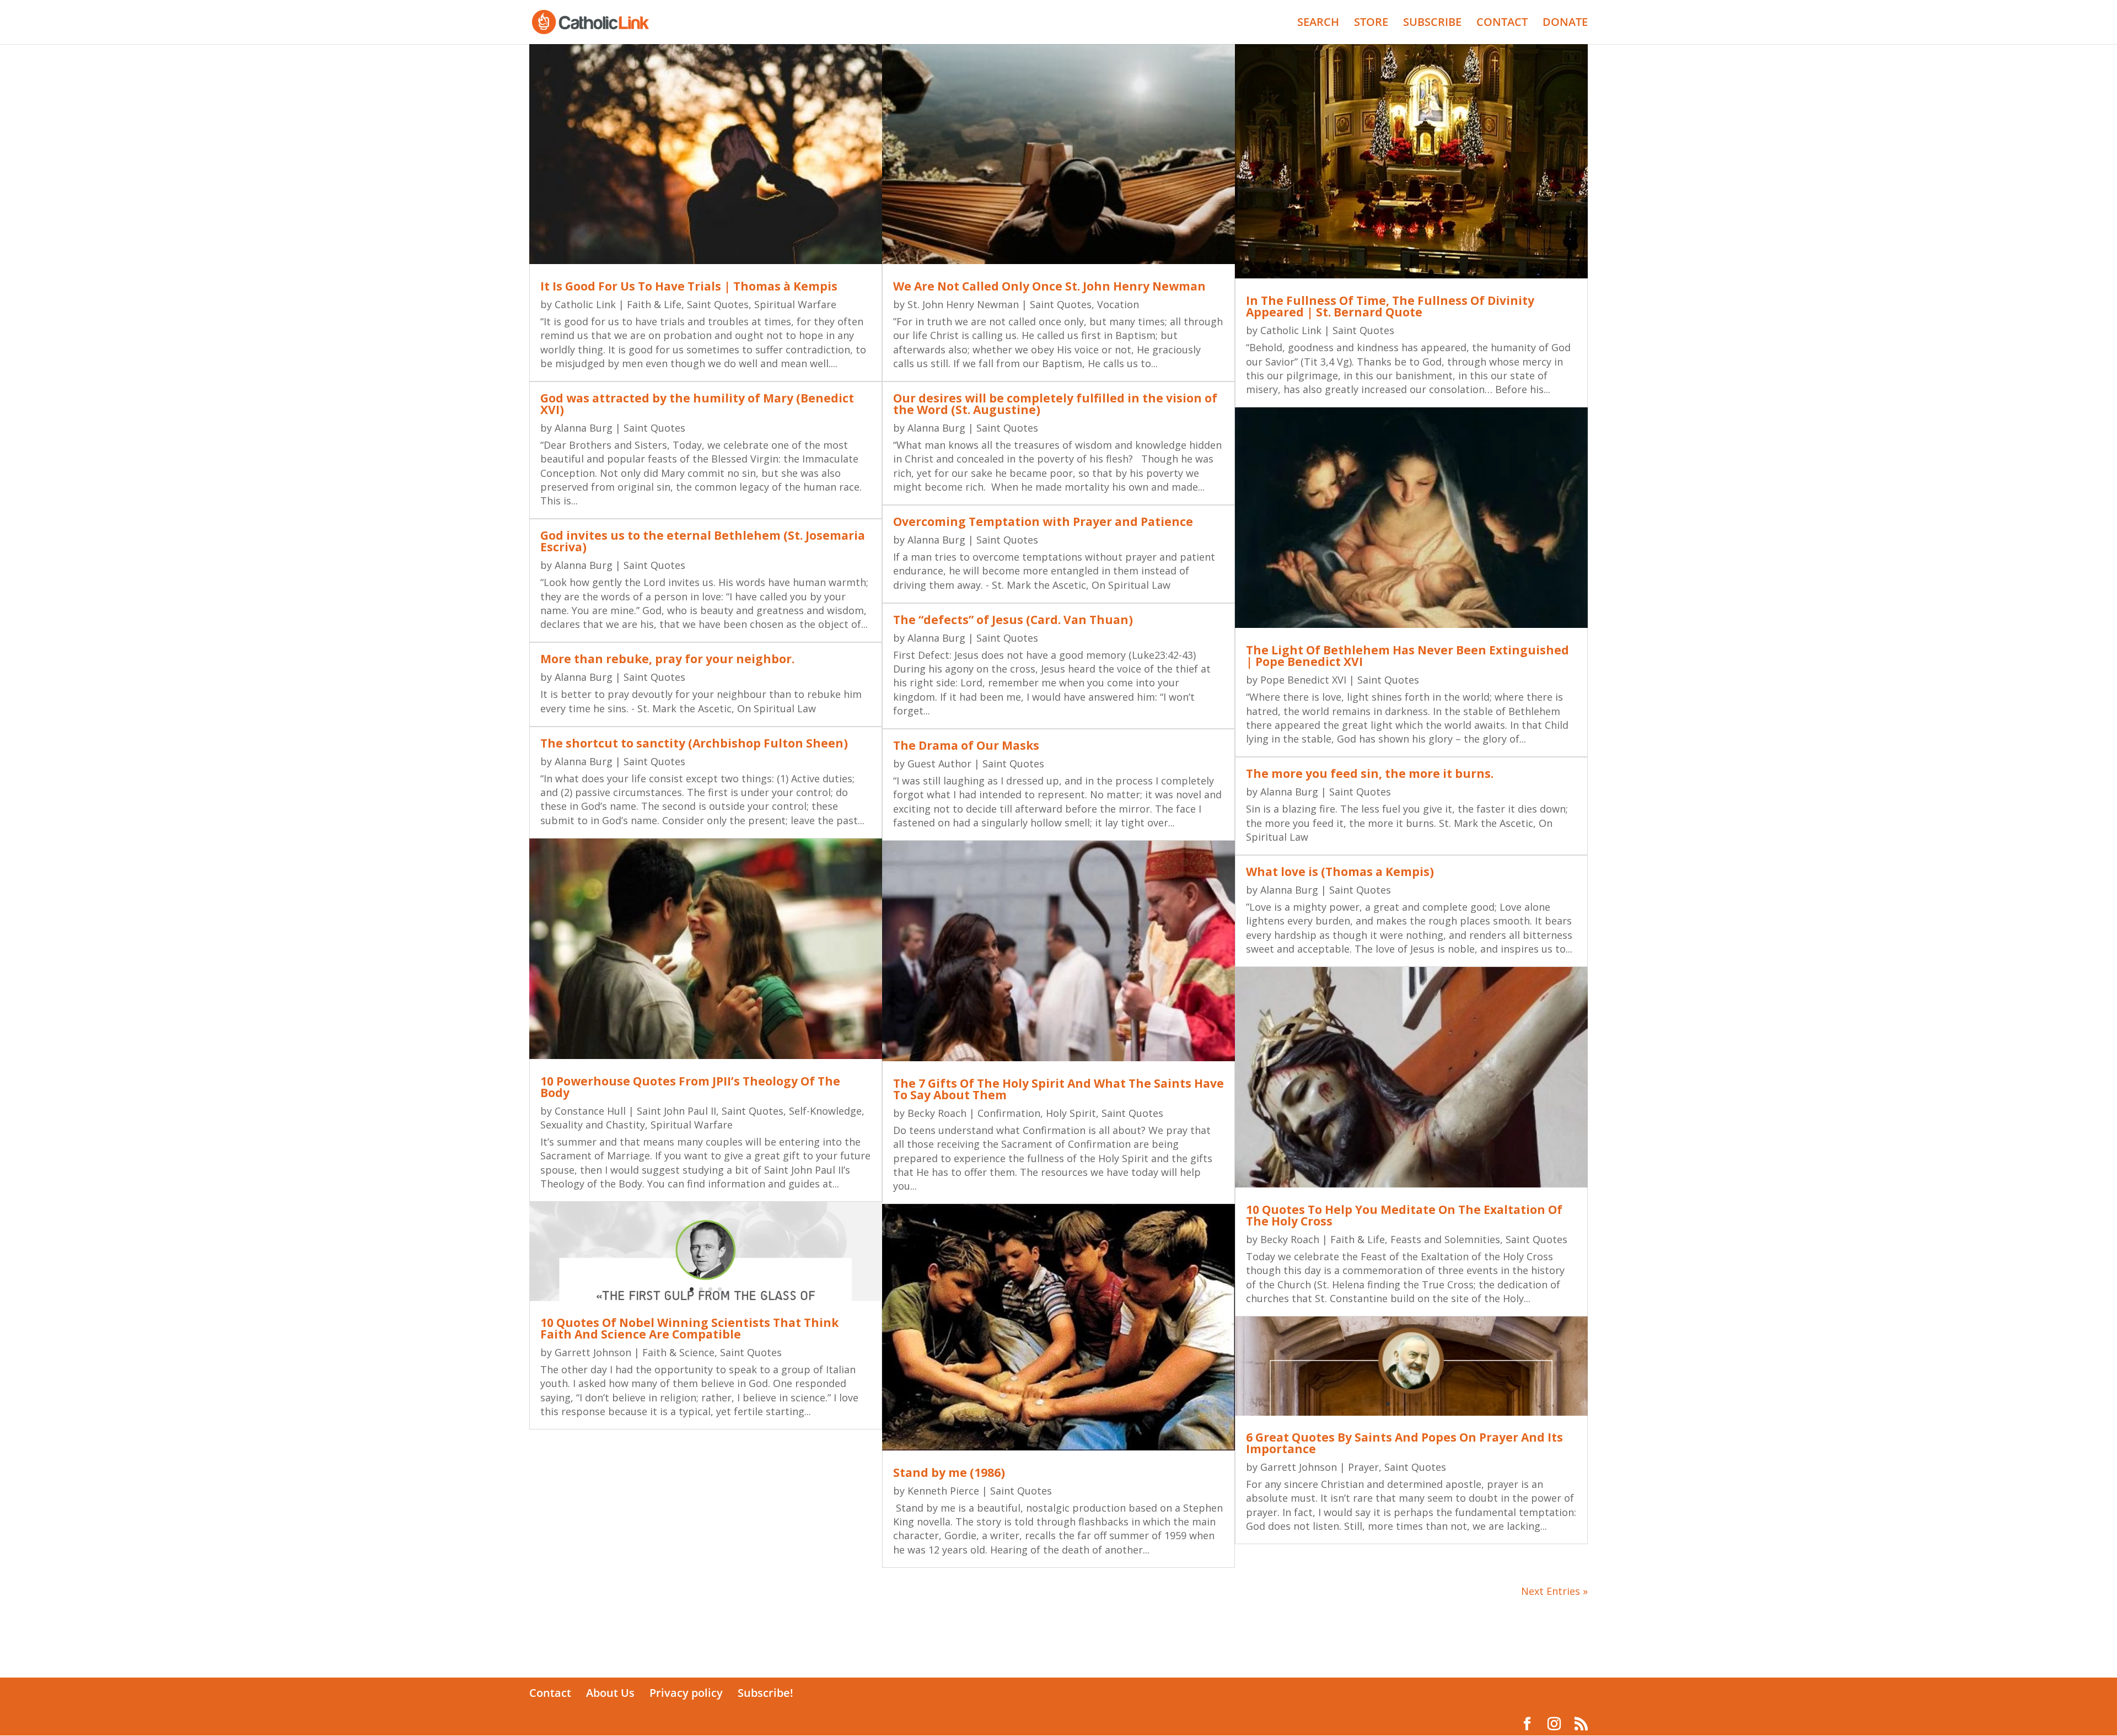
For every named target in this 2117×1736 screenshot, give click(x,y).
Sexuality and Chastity (593, 1125)
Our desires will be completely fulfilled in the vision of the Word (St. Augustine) (1055, 404)
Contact (550, 1693)
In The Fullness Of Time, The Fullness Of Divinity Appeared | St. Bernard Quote (1390, 306)
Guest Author (939, 764)
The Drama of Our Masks (966, 745)
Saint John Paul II (676, 1111)
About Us (610, 1693)
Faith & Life (654, 304)
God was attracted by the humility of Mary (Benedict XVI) (697, 404)
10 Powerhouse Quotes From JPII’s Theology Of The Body (690, 1087)
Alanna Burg (584, 428)
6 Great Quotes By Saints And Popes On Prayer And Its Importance (1404, 1443)
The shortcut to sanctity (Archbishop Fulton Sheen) (694, 743)
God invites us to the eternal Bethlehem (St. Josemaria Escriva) (703, 541)
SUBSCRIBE (1432, 24)
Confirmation (1009, 1113)
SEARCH (1318, 24)
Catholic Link (585, 304)
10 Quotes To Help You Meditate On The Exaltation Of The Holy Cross (1404, 1215)
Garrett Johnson (593, 1352)
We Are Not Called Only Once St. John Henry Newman (1049, 286)
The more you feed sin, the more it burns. (1370, 773)
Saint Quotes (718, 304)
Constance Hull (590, 1111)
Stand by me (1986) (949, 1472)
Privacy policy (686, 1693)
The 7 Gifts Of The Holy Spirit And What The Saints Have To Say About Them (1058, 1089)
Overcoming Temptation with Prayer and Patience (1043, 522)
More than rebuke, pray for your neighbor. (667, 659)
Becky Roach (937, 1113)
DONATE (1565, 24)
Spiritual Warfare (795, 304)
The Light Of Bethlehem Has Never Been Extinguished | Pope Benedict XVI (1407, 656)
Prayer (1363, 1467)
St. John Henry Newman (963, 304)
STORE (1371, 24)
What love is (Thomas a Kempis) (1340, 872)
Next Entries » (1554, 1591)
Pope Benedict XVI (1303, 680)
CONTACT (1502, 24)
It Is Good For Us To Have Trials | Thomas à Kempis (689, 286)
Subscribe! (765, 1693)
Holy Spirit (1071, 1113)
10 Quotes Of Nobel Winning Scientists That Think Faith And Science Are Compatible (689, 1328)
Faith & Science (678, 1352)
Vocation (1118, 304)
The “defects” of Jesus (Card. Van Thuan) (1013, 620)
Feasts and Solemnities (1445, 1239)
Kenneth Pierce (943, 1491)
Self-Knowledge (825, 1111)
